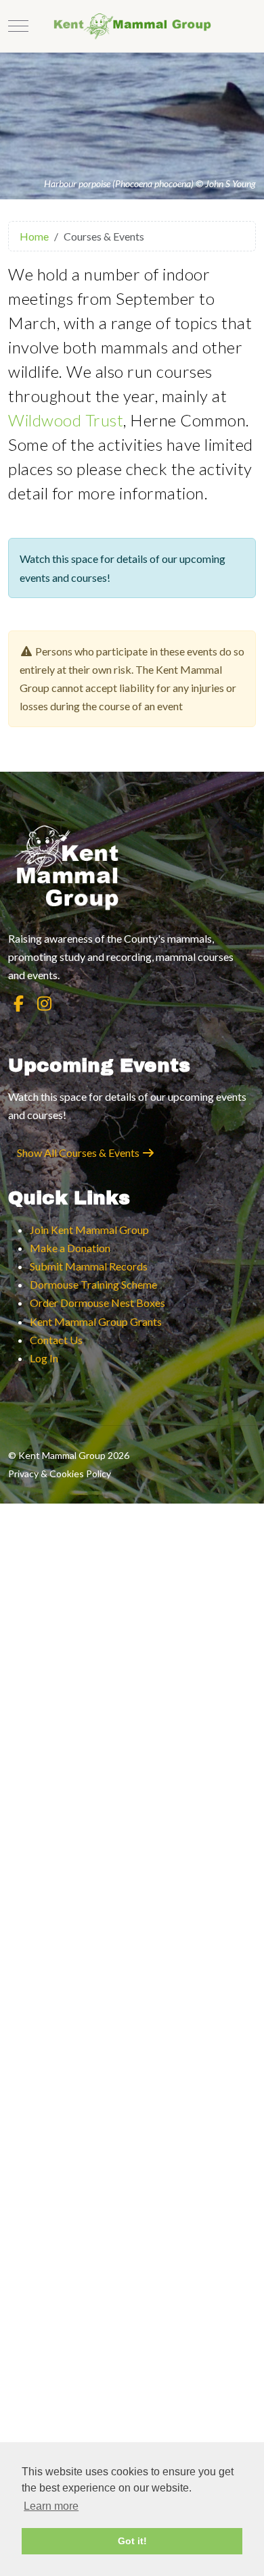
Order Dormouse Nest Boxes (97, 1303)
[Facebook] (18, 1003)
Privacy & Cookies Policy (60, 1473)
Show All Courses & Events (79, 1153)
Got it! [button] (132, 2541)
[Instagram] (44, 1003)
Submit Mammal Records (89, 1266)
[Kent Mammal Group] (132, 26)
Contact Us (56, 1340)
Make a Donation (70, 1248)
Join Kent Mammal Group (89, 1230)
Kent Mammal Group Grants (96, 1321)
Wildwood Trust (66, 420)
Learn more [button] (51, 2506)
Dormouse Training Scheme (93, 1284)
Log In (44, 1358)
